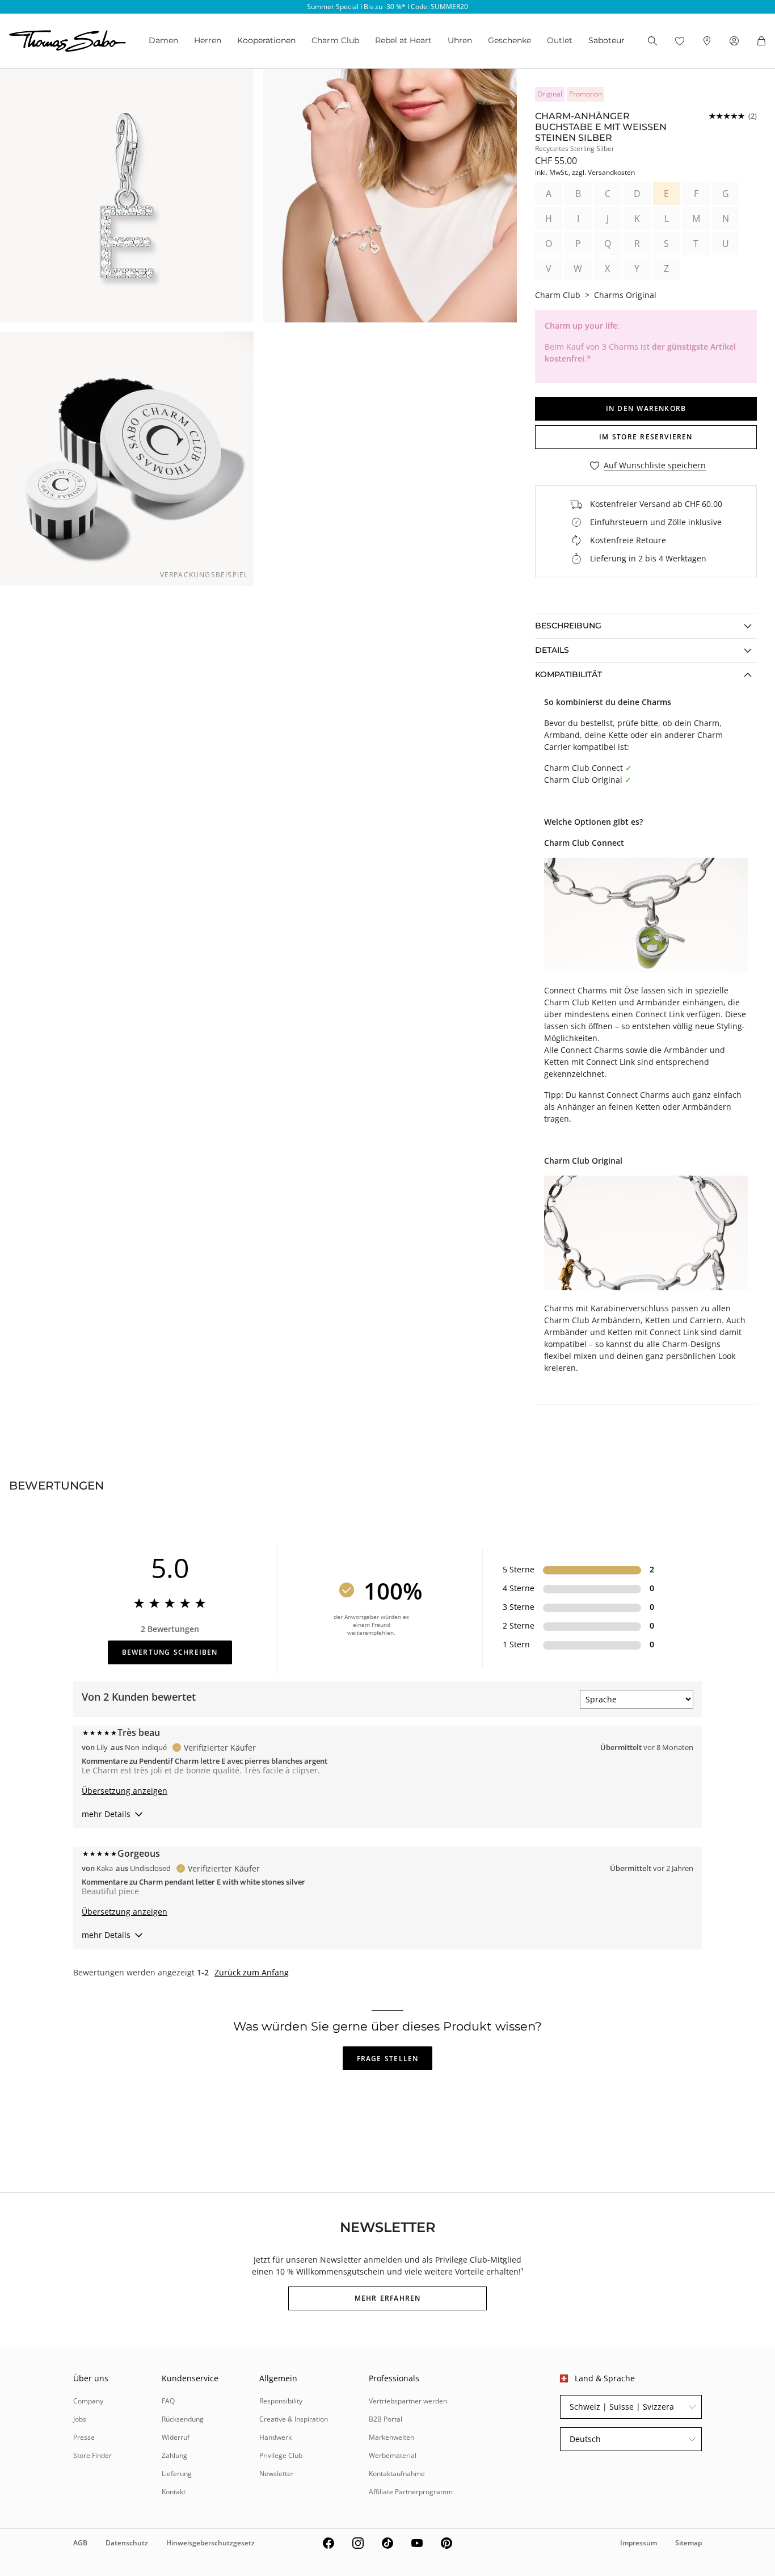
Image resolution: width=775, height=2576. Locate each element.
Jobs (80, 2419)
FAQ (168, 2401)
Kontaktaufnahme (397, 2474)
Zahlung (174, 2455)
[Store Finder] (707, 41)
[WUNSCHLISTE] (680, 41)
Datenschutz (127, 2543)
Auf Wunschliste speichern (655, 466)
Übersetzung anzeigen (125, 1791)
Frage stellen (388, 2059)
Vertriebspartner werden (408, 2401)
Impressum (639, 2543)
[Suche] (652, 41)
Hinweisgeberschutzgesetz (210, 2543)
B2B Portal (386, 2419)
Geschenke (509, 40)
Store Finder (92, 2455)
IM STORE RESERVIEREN (646, 437)
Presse (84, 2437)
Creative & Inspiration (294, 2419)
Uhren (460, 40)
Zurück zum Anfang (252, 1973)
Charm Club (335, 40)
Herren (208, 40)
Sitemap (688, 2543)
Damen (163, 40)
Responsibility (281, 2401)
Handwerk (275, 2437)
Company (88, 2401)
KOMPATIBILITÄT (568, 674)
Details (552, 650)
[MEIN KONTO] (734, 41)
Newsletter (277, 2474)
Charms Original (625, 295)
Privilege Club (281, 2455)
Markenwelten (391, 2437)
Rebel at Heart (403, 40)
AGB (80, 2543)
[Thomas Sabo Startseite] (68, 41)
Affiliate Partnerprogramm (411, 2492)
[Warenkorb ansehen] (761, 41)
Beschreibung (568, 626)
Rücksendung (183, 2419)
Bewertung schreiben (170, 1652)
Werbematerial (393, 2455)
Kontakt (174, 2492)
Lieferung (177, 2474)
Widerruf (176, 2437)
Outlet (560, 40)
